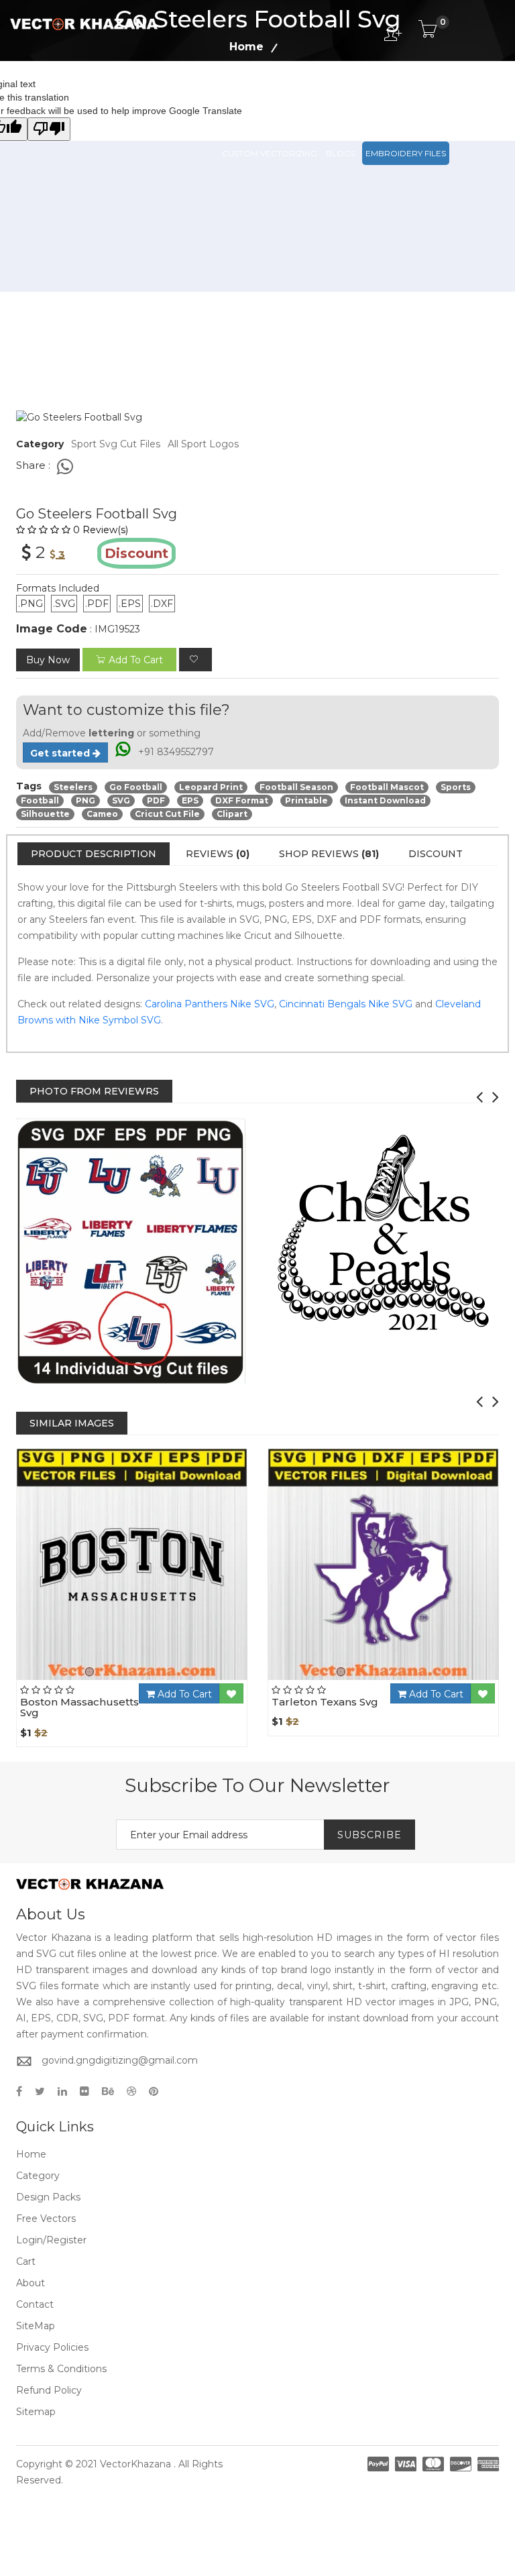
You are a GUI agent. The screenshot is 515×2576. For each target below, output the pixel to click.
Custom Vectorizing (270, 153)
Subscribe (369, 1835)
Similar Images (72, 1423)
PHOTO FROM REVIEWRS (94, 1091)
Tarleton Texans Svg (325, 1702)
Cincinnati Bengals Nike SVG (346, 1004)
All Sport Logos (203, 444)
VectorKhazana (135, 2464)
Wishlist (169, 1680)
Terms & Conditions (61, 2369)
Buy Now (48, 660)
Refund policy (49, 2390)
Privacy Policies (52, 2347)
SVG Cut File (319, 94)
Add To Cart (183, 1694)
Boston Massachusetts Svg (79, 1707)
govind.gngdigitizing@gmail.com (120, 2060)
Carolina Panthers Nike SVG (210, 1004)
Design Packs (252, 94)
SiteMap (36, 2326)
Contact (35, 2304)
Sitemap (36, 2412)
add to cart (136, 660)
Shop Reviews (329, 854)
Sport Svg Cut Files (116, 444)
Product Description (94, 854)
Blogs (341, 153)
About (31, 2283)
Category (38, 2176)
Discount (436, 854)
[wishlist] (195, 660)
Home (31, 2154)
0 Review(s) (101, 530)
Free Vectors (449, 94)
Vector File (382, 94)
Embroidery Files (406, 153)
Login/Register (51, 2240)
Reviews (218, 854)
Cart (26, 2261)
